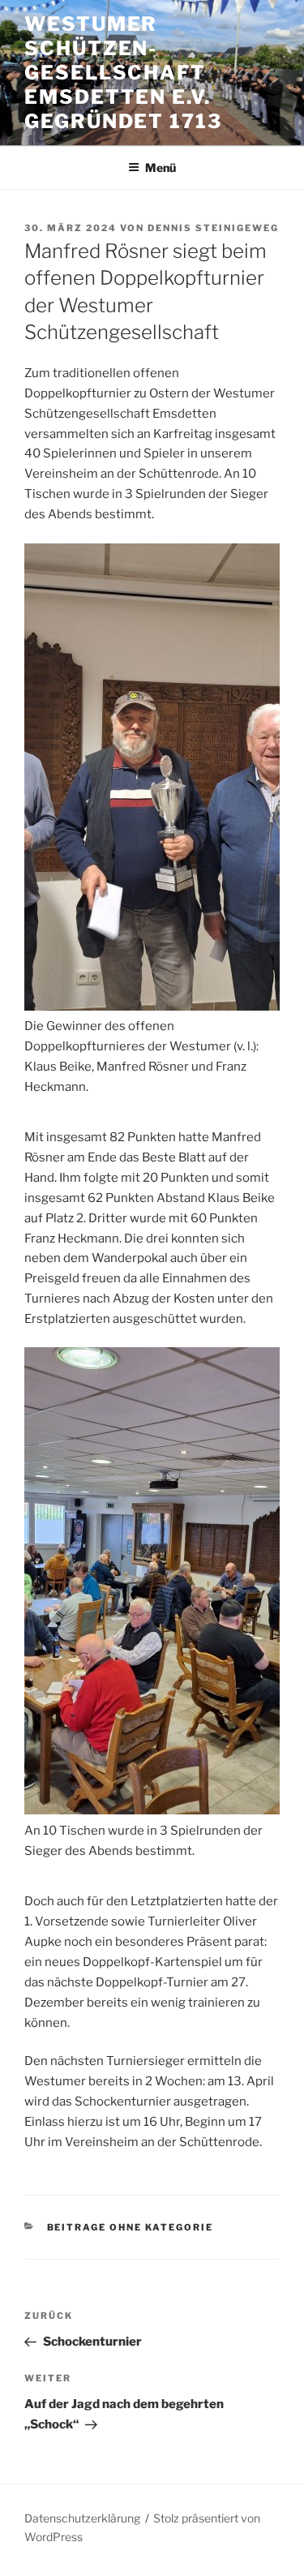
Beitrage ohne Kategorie (131, 2227)
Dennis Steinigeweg (213, 228)
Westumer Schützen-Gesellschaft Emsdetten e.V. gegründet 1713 (123, 73)
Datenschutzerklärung (82, 2518)
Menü (161, 167)
